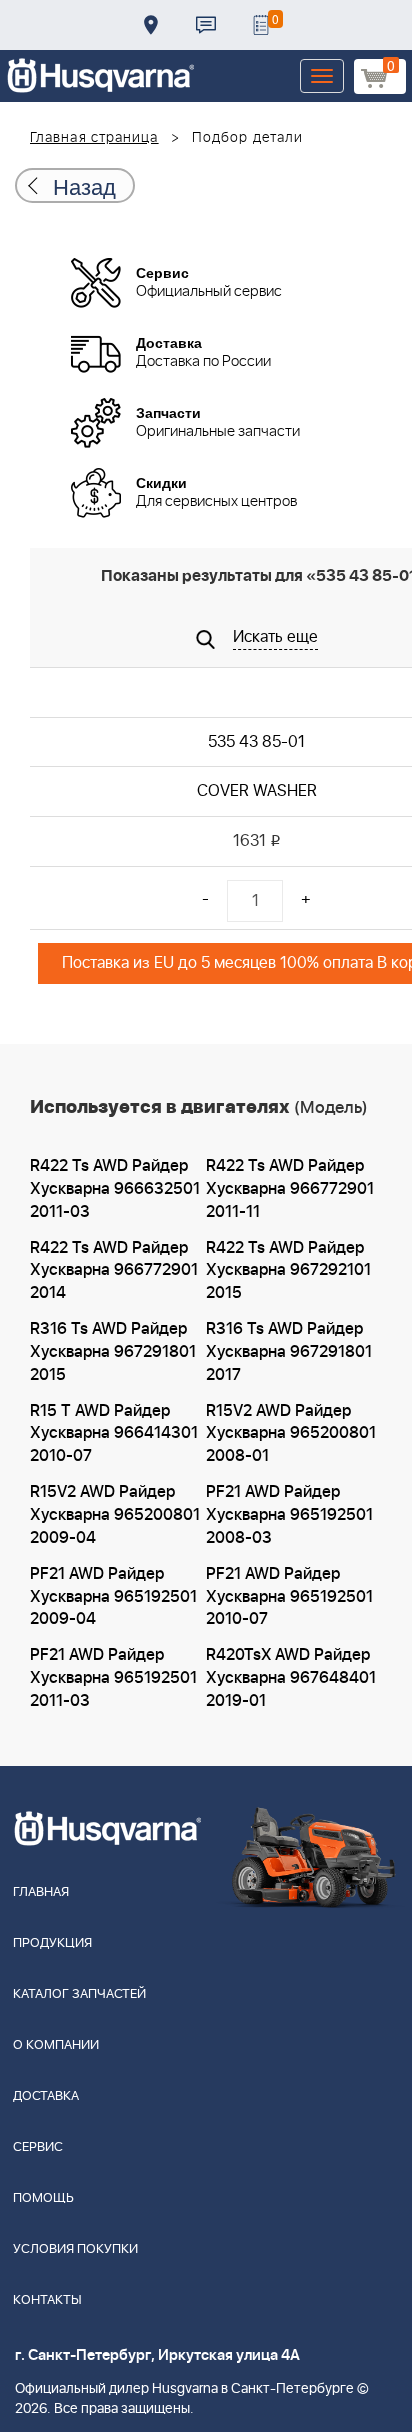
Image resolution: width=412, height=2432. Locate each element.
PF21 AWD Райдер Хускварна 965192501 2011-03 (113, 1678)
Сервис (38, 2147)
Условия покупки (75, 2249)
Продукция (52, 1943)
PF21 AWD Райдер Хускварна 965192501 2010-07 (289, 1597)
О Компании (56, 2045)
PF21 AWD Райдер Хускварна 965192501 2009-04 (113, 1597)
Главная (41, 1892)
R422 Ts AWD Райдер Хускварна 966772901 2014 (114, 1271)
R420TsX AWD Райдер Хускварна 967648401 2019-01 (291, 1678)
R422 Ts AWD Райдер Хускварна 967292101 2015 (288, 1271)
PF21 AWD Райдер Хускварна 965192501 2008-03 (289, 1515)
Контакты (206, 25)
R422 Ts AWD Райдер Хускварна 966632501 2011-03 (115, 1189)
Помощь (43, 2198)
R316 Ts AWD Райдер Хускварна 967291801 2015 (113, 1352)
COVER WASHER (257, 791)
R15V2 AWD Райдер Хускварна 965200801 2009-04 (115, 1515)
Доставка (151, 25)
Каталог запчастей (79, 1994)
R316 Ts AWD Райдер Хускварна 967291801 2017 (289, 1352)
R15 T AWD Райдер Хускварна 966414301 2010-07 (114, 1434)
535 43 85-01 (256, 742)
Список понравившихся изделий (261, 25)
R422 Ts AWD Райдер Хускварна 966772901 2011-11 (290, 1189)
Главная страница (94, 138)
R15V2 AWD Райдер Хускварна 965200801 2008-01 (291, 1434)
